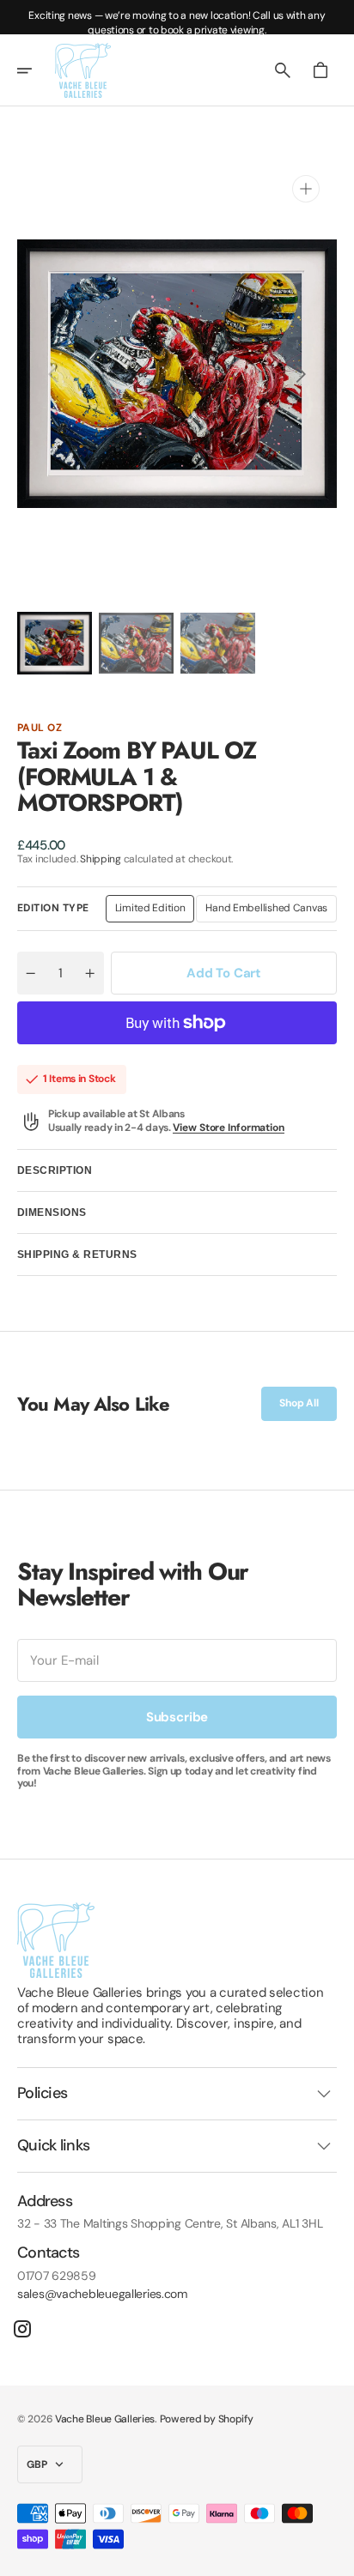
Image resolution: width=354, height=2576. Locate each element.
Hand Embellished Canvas (266, 911)
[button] (36, 70)
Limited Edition (155, 911)
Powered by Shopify (207, 2419)
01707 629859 (57, 2276)
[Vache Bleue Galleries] (83, 70)
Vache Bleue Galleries (105, 2419)
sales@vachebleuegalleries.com (102, 2294)
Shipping (101, 859)
